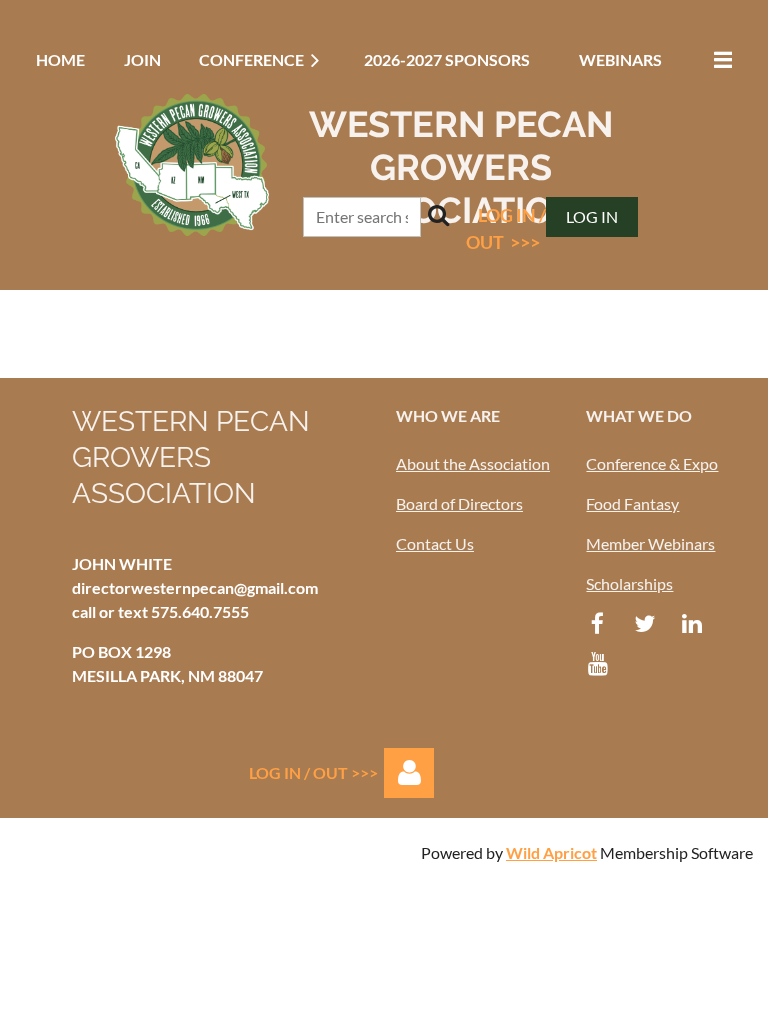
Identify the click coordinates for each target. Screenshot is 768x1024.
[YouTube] (597, 663)
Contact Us (435, 543)
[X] (644, 623)
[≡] (718, 59)
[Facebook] (597, 623)
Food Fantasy (632, 503)
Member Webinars (650, 543)
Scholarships (629, 583)
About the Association (473, 463)
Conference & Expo (652, 463)
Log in (592, 216)
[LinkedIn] (691, 623)
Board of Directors (459, 503)
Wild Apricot (551, 852)
